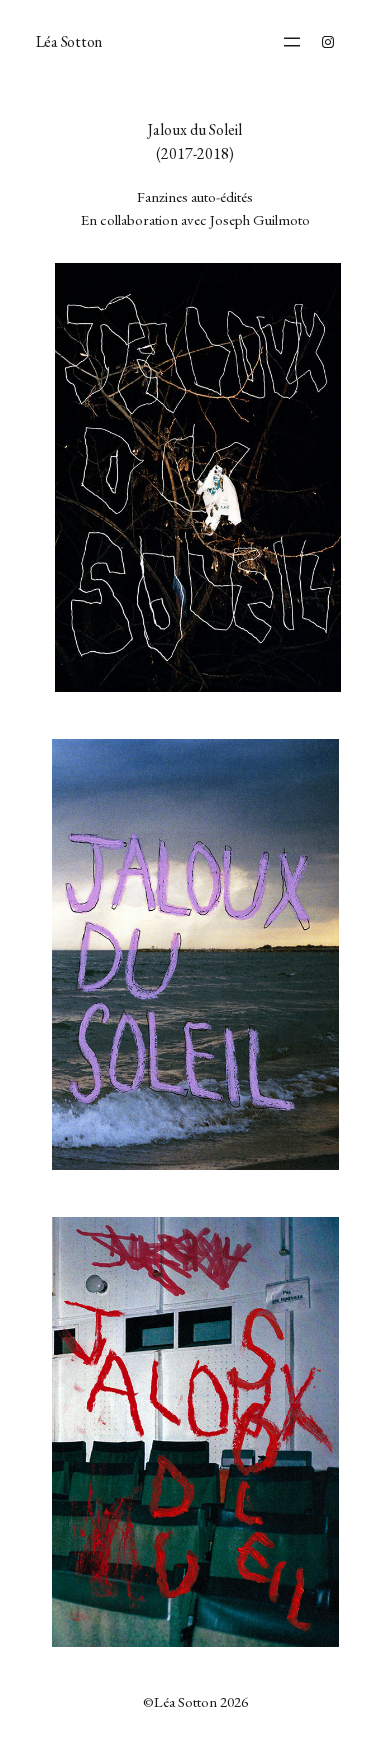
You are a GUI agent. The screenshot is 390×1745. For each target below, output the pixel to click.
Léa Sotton (69, 41)
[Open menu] (292, 42)
